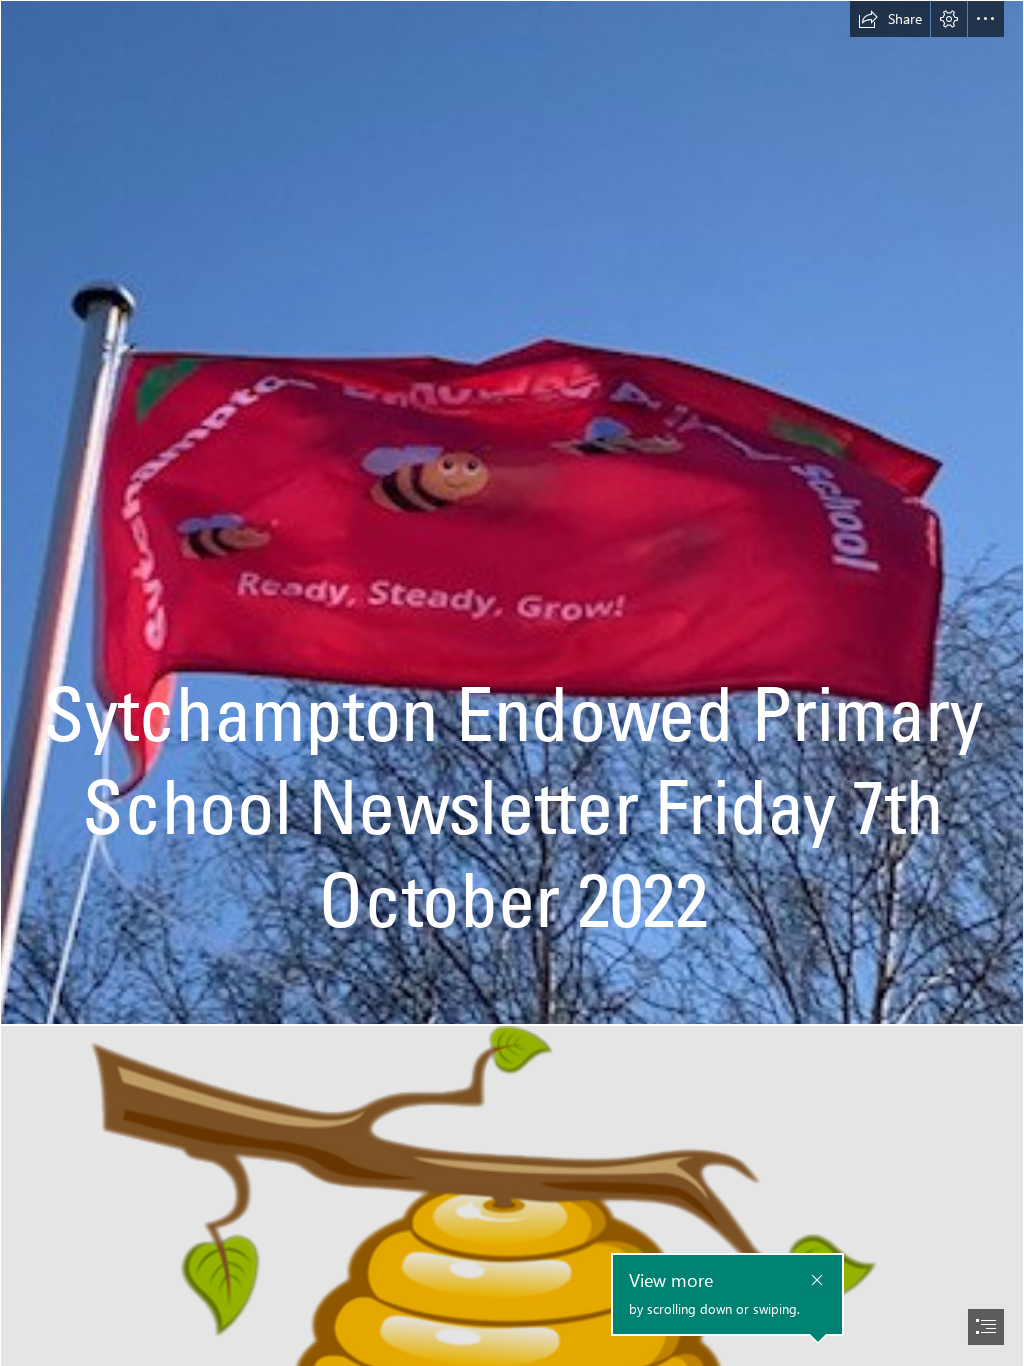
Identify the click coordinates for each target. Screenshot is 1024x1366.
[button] (890, 19)
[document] (512, 683)
